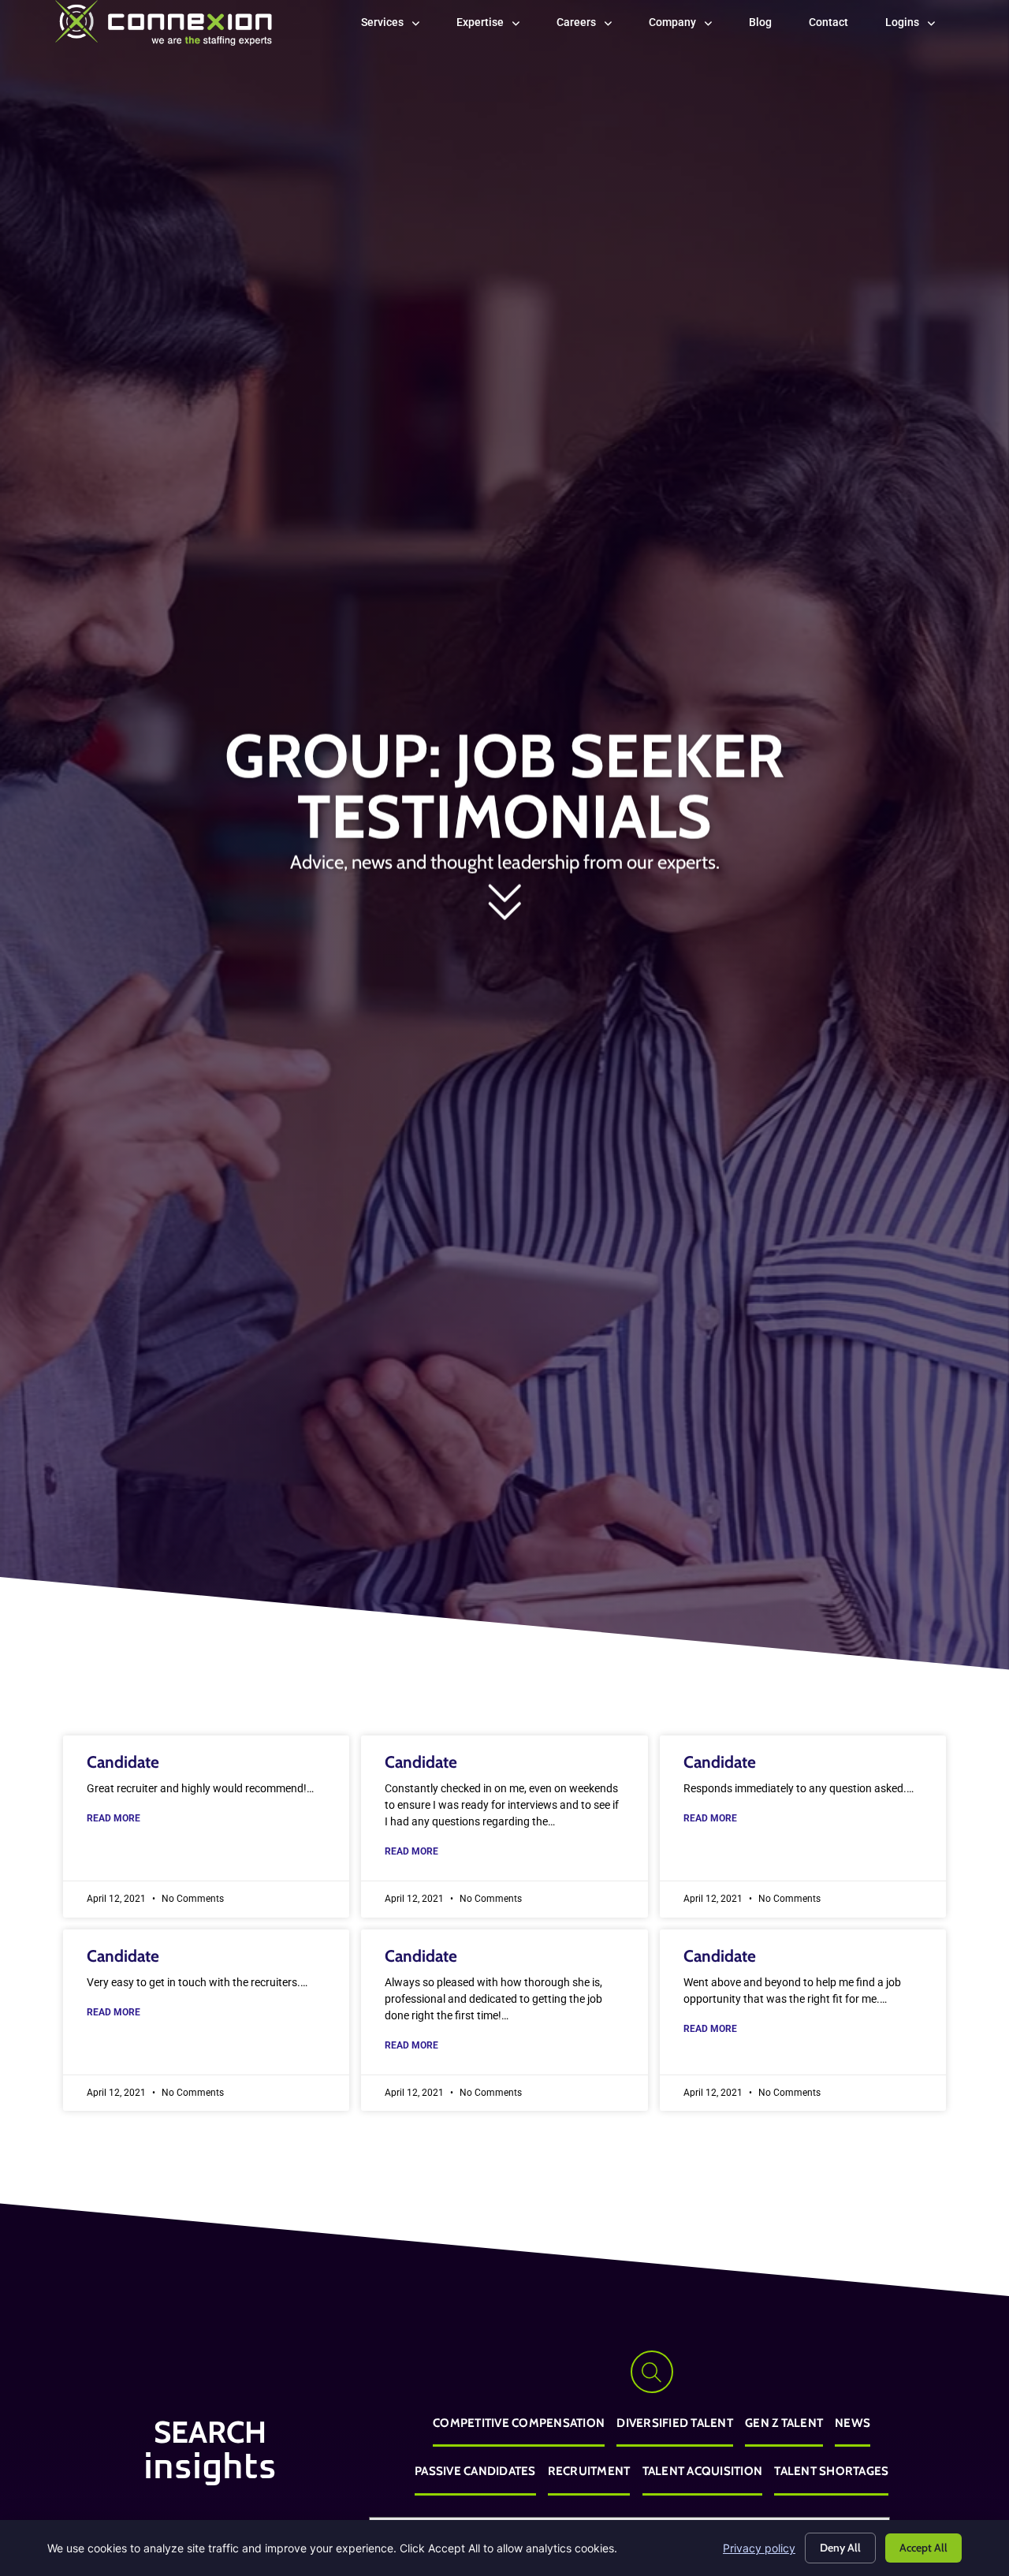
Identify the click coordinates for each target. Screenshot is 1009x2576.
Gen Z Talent (784, 2423)
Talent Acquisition (703, 2471)
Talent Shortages (831, 2471)
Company (690, 26)
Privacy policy (759, 2548)
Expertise (497, 26)
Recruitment (589, 2471)
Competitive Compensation (519, 2423)
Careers (594, 26)
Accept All (923, 2548)
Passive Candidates (475, 2471)
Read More (114, 1818)
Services (400, 26)
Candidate (123, 1762)
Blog (770, 26)
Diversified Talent (675, 2423)
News (853, 2423)
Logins (920, 26)
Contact (838, 26)
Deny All (840, 2548)
